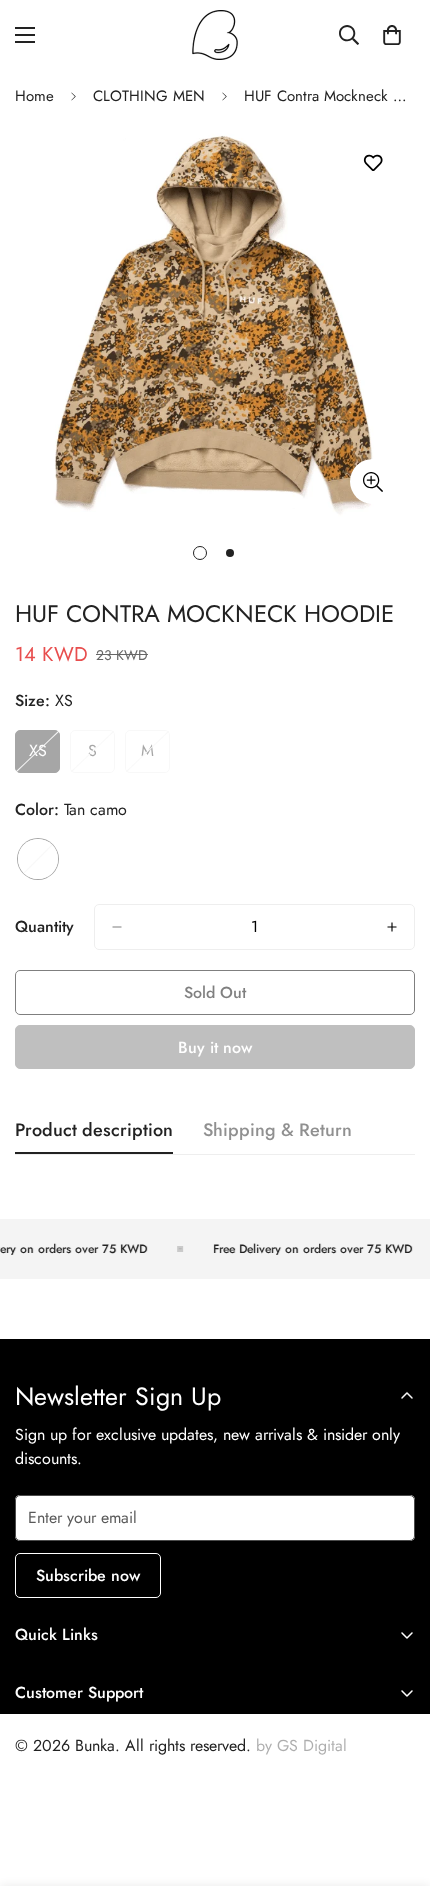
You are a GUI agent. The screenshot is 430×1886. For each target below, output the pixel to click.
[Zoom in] (372, 481)
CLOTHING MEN (149, 96)
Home (34, 96)
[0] (392, 35)
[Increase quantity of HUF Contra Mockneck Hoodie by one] (392, 927)
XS (44, 756)
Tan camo (38, 859)
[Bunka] (215, 35)
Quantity (44, 926)
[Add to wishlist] (372, 163)
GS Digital (312, 1745)
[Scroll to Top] (394, 1780)
